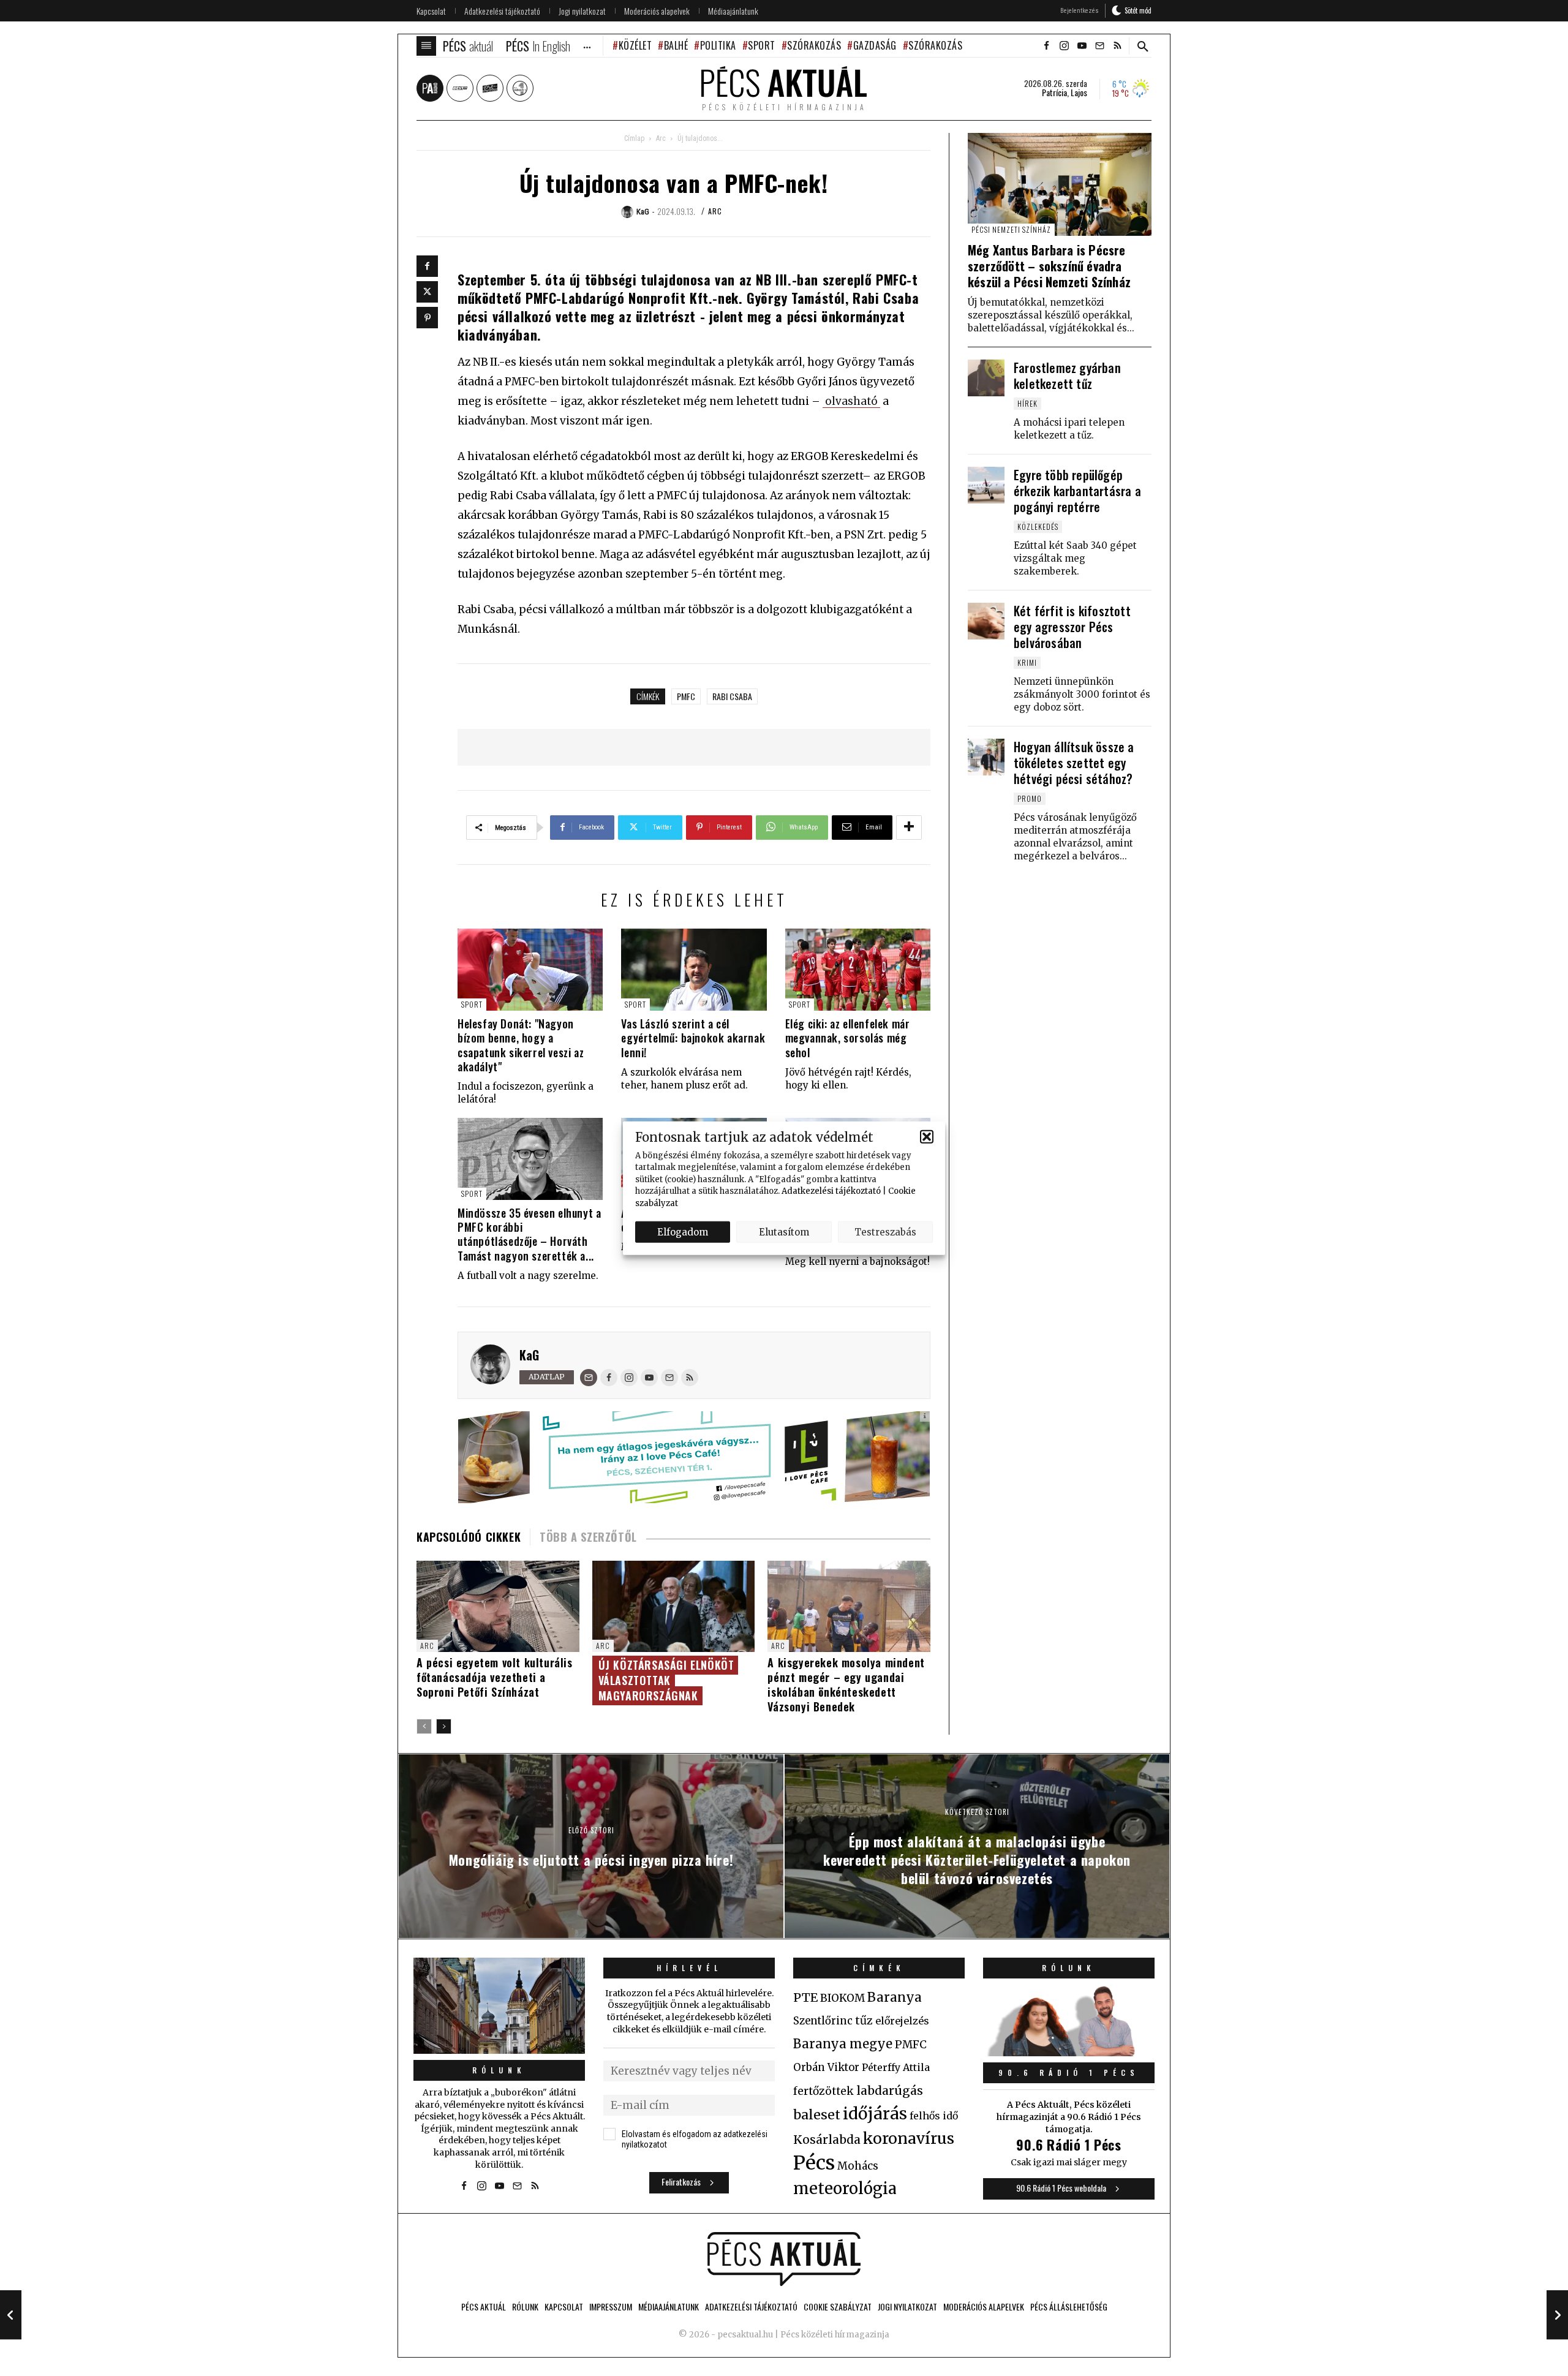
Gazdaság (875, 45)
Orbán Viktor (826, 2068)
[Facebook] (427, 266)
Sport (762, 45)
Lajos (1079, 92)
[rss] (1117, 46)
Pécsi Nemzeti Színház (1011, 229)
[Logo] (784, 2259)
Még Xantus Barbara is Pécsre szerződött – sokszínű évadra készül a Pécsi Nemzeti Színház (1049, 266)
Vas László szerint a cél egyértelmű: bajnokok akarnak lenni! (693, 1038)
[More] (909, 828)
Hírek (1027, 403)
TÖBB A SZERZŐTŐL (588, 1537)
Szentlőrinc (823, 2021)
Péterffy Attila (896, 2067)
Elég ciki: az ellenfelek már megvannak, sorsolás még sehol (848, 1038)
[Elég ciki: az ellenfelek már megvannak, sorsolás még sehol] (858, 969)
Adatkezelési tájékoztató (831, 1191)
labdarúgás (890, 2091)
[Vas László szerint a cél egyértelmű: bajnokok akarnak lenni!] (694, 969)
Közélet (635, 45)
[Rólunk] (499, 2006)
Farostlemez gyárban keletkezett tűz (1067, 375)
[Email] (589, 1378)
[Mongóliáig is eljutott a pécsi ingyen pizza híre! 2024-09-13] (11, 2315)
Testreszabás (885, 1231)
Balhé (676, 45)
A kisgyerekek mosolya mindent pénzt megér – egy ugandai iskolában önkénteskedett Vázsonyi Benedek (846, 1684)
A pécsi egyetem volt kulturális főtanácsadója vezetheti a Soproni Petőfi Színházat (495, 1677)
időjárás (875, 2114)
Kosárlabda (827, 2140)
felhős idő (934, 2116)
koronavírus (909, 2138)
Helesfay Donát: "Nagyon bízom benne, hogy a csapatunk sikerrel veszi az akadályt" (521, 1045)
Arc (661, 138)
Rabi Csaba (732, 696)
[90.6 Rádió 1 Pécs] (1069, 2053)
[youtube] (1082, 46)
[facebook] (1046, 46)
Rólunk (499, 2070)
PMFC (686, 696)
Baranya (895, 1997)
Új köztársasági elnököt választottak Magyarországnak (666, 1680)
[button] (927, 1137)
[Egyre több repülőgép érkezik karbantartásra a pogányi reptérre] (986, 485)
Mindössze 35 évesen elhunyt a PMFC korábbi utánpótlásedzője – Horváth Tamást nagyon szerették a (529, 1234)
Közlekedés (1038, 526)
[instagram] (1064, 46)
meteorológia (845, 2189)
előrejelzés (902, 2021)
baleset (817, 2115)
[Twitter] (427, 292)
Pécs (814, 2163)
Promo (1030, 798)
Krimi (1027, 662)
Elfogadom (683, 1231)
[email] (1099, 46)
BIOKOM (842, 1998)
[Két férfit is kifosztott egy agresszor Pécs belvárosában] (986, 621)
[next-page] (444, 1726)
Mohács (858, 2166)
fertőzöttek (824, 2091)
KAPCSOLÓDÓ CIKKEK (469, 1537)
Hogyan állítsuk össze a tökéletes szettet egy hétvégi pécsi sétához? (1074, 763)
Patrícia (1054, 92)
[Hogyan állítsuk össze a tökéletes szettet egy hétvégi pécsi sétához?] (986, 757)
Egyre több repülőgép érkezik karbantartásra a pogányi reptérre (1077, 491)
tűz (864, 2021)
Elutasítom (784, 1231)
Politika (718, 45)
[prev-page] (424, 1726)
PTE (805, 1997)
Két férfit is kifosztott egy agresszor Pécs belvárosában (1072, 627)
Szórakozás (814, 45)
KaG (529, 1355)
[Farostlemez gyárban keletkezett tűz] (986, 378)
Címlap (634, 138)
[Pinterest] (427, 318)
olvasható (851, 401)
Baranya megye (843, 2044)
